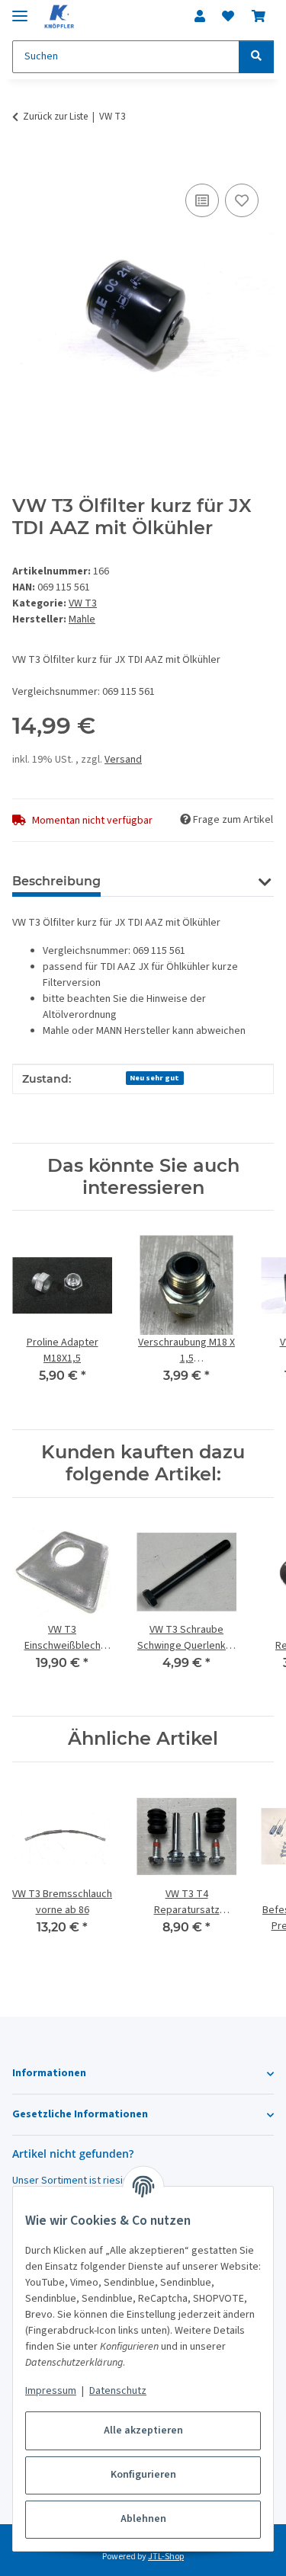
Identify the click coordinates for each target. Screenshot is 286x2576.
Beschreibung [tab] (56, 881)
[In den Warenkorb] (24, 163)
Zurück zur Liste (55, 117)
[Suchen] (256, 57)
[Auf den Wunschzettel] (242, 200)
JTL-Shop (166, 2557)
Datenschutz (118, 2391)
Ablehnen (143, 2519)
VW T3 (83, 603)
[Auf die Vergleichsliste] (202, 200)
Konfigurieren (143, 2475)
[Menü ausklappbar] (20, 10)
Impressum (51, 2391)
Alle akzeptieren (143, 2430)
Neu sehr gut (154, 1078)
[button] (200, 17)
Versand (123, 760)
